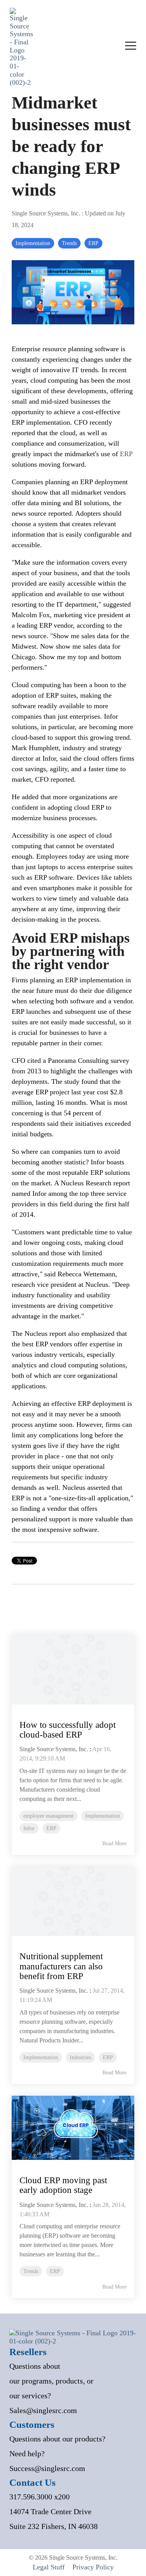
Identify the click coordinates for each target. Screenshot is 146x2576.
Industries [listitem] (80, 2057)
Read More (114, 1844)
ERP (93, 243)
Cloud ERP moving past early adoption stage (63, 2185)
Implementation (33, 243)
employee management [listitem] (48, 1816)
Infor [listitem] (29, 1828)
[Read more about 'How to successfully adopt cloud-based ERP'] (73, 1670)
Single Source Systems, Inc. (47, 213)
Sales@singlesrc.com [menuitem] (43, 2410)
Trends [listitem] (31, 2271)
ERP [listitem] (51, 1828)
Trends (69, 243)
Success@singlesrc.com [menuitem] (47, 2468)
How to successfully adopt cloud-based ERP (68, 1730)
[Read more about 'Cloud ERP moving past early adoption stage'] (73, 2128)
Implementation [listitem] (103, 1816)
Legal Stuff (49, 2567)
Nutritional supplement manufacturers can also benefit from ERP (61, 1966)
